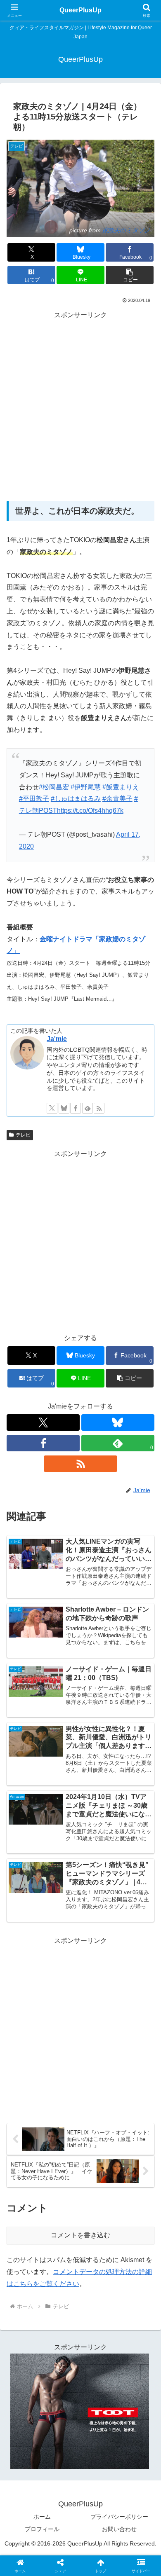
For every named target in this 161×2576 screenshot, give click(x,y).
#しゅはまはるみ (76, 799)
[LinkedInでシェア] (98, 2272)
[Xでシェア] (27, 2227)
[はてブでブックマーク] (134, 2250)
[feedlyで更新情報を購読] (88, 1108)
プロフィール (42, 2529)
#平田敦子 (34, 799)
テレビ (23, 1135)
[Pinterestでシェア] (62, 2272)
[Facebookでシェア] (27, 2250)
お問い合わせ (119, 2529)
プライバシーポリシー (119, 2517)
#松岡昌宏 (54, 787)
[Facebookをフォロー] (76, 1108)
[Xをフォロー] (52, 1108)
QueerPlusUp (80, 10)
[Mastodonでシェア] (62, 2227)
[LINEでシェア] (27, 2272)
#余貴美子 (117, 799)
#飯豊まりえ (121, 787)
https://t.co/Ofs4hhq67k (90, 811)
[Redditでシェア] (98, 2250)
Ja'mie (57, 1039)
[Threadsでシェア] (62, 2250)
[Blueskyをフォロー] (64, 1108)
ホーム (42, 2517)
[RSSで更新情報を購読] (99, 1108)
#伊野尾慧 (86, 787)
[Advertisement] (80, 405)
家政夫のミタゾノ (127, 230)
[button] (130, 275)
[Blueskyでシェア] (98, 2227)
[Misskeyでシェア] (134, 2227)
